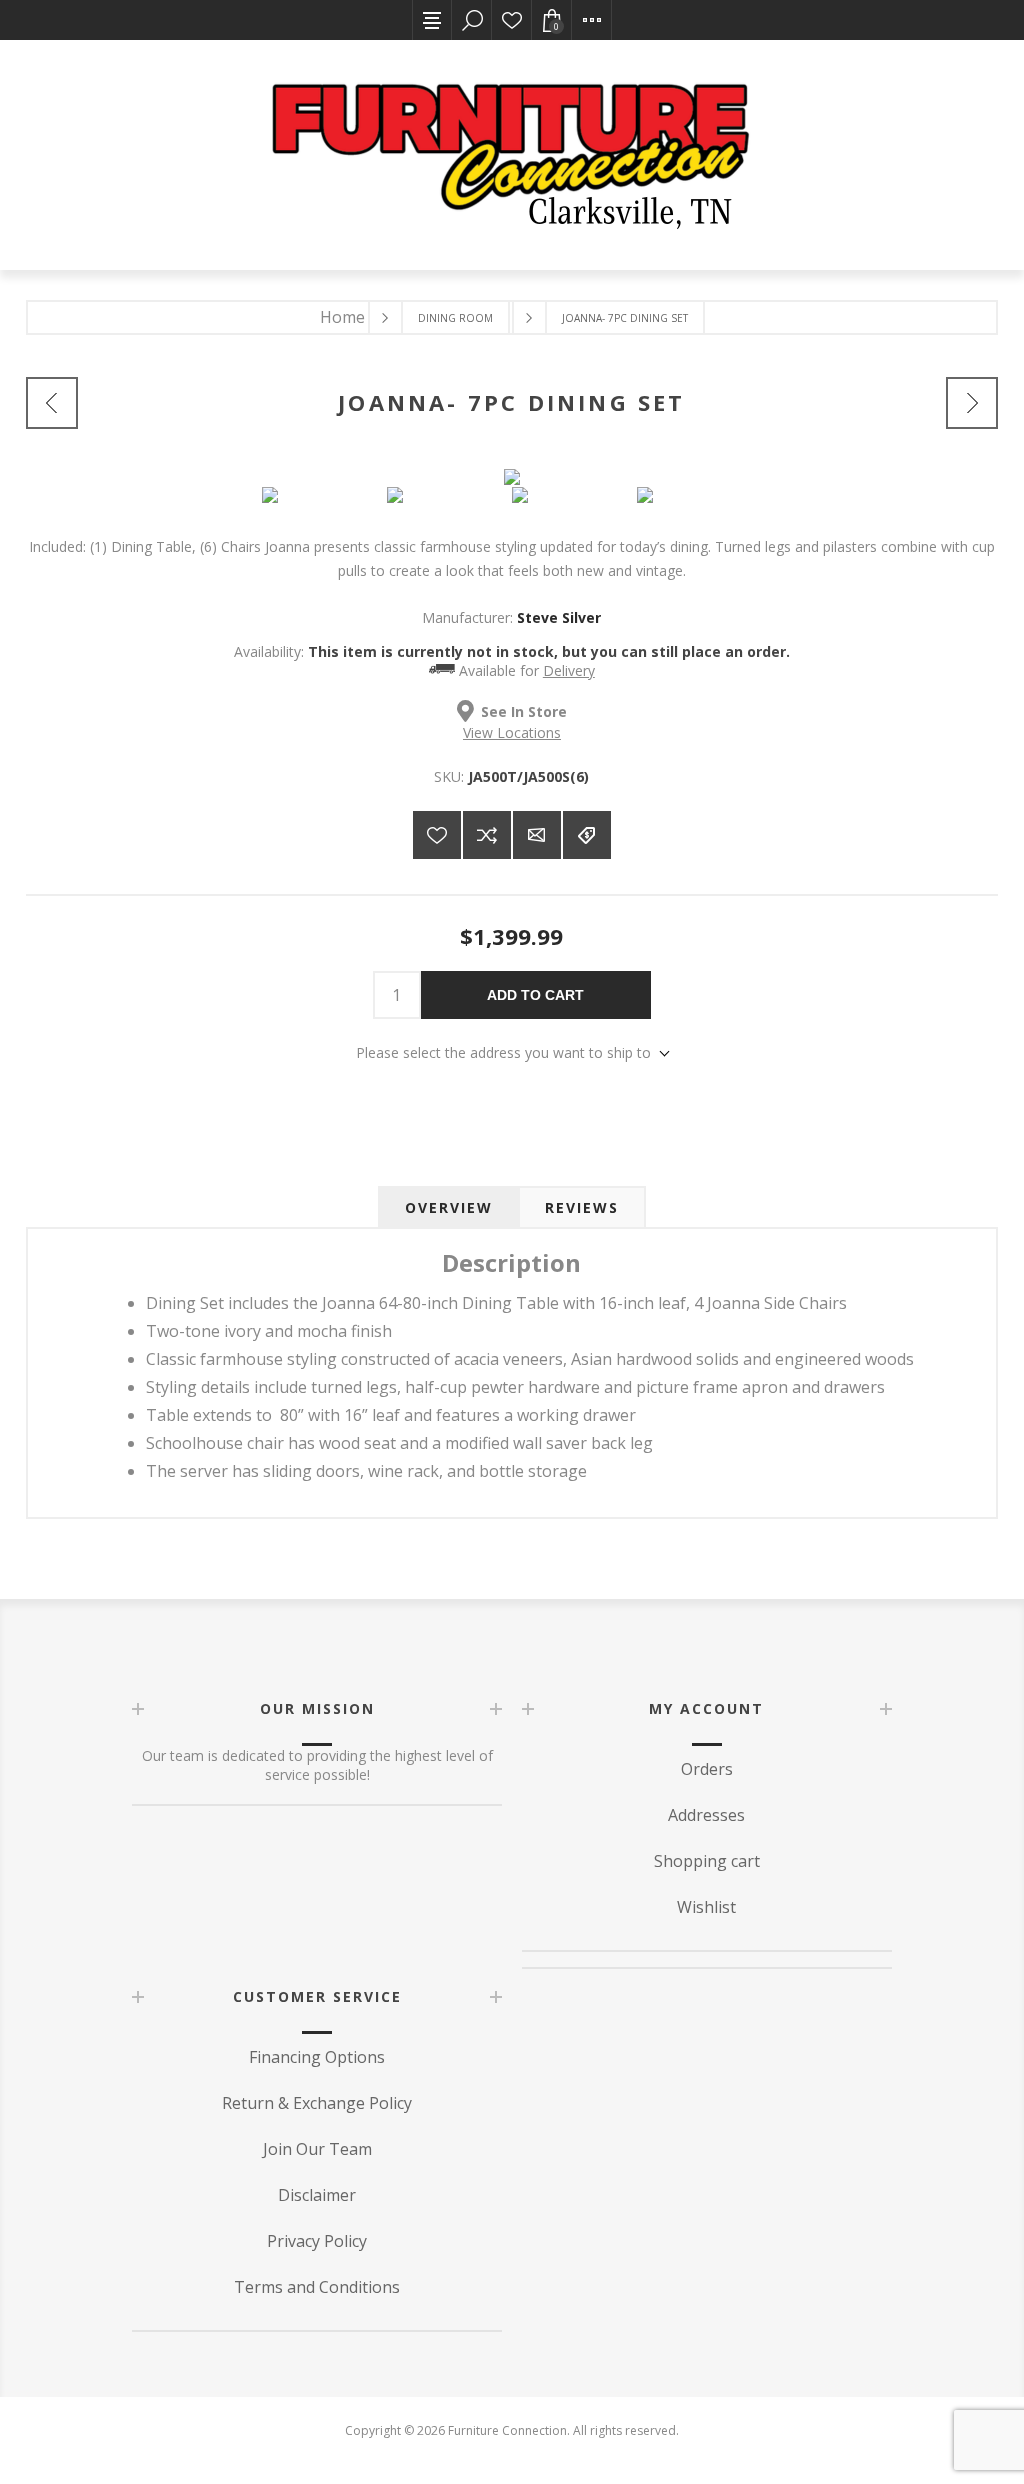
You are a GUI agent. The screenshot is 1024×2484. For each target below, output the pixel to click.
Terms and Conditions (317, 2287)
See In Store (524, 711)
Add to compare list (487, 835)
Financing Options (317, 2057)
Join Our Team (317, 2149)
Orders (707, 1769)
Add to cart (535, 995)
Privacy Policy (317, 2241)
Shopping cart (707, 1861)
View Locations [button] (512, 732)
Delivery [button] (569, 670)
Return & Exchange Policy (317, 2103)
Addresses (706, 1815)
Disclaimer (317, 2195)
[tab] (449, 1207)
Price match (587, 835)
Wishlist (512, 20)
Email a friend (537, 835)
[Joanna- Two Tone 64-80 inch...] (972, 403)
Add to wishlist (437, 835)
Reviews (582, 1207)
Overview (449, 1207)
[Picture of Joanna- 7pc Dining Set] (324, 495)
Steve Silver (559, 617)
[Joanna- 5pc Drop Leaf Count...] (52, 403)
